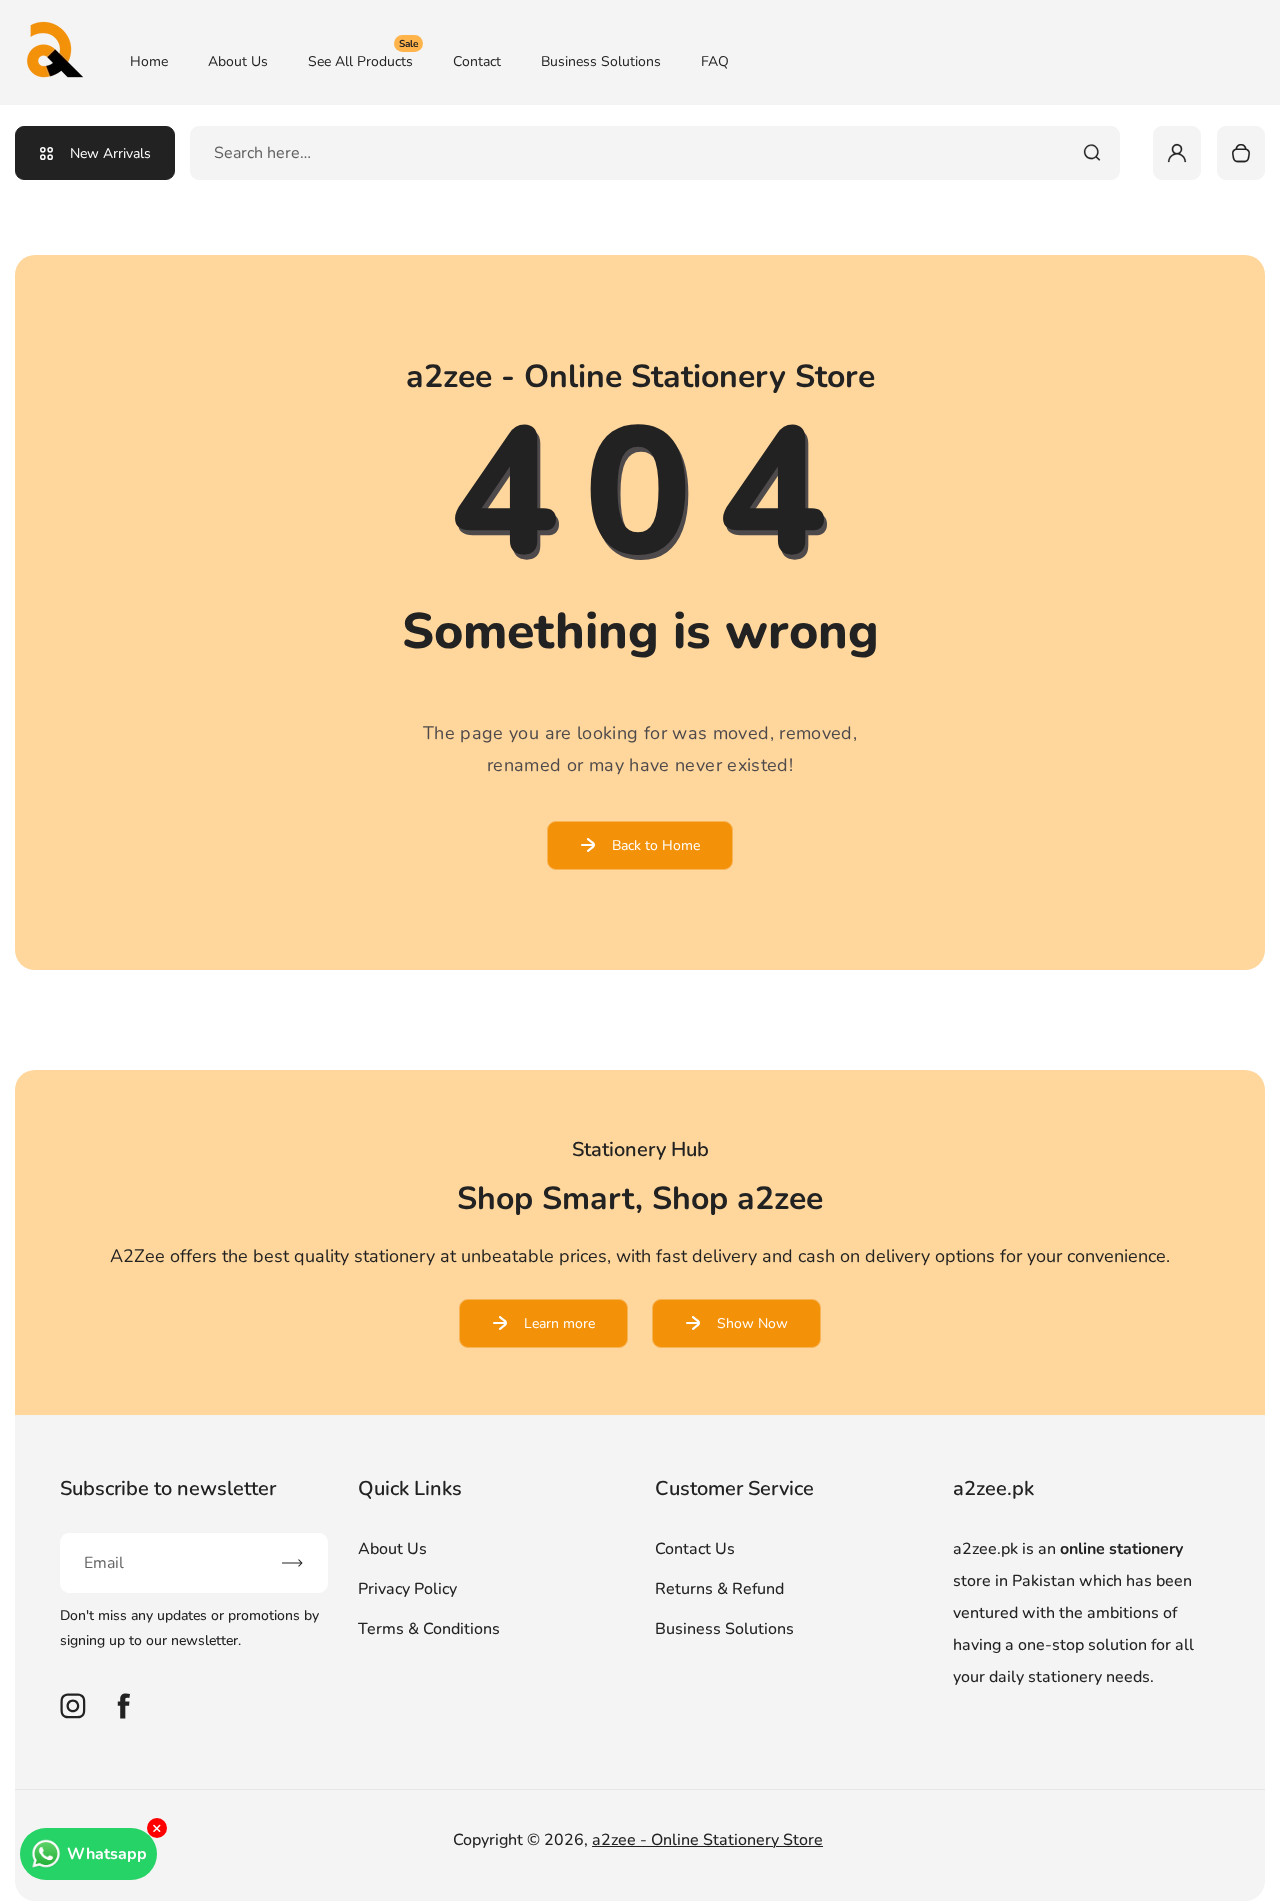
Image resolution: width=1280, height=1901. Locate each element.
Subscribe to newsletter (168, 1488)
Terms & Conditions (429, 1629)
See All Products (363, 60)
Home (149, 61)
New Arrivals (110, 153)
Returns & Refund (719, 1589)
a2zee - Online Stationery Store (707, 1840)
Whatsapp (107, 1854)
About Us (238, 61)
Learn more (559, 1323)
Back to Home (656, 845)
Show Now (752, 1323)
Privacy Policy (407, 1589)
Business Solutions (601, 61)
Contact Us (695, 1549)
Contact (477, 61)
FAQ (715, 61)
